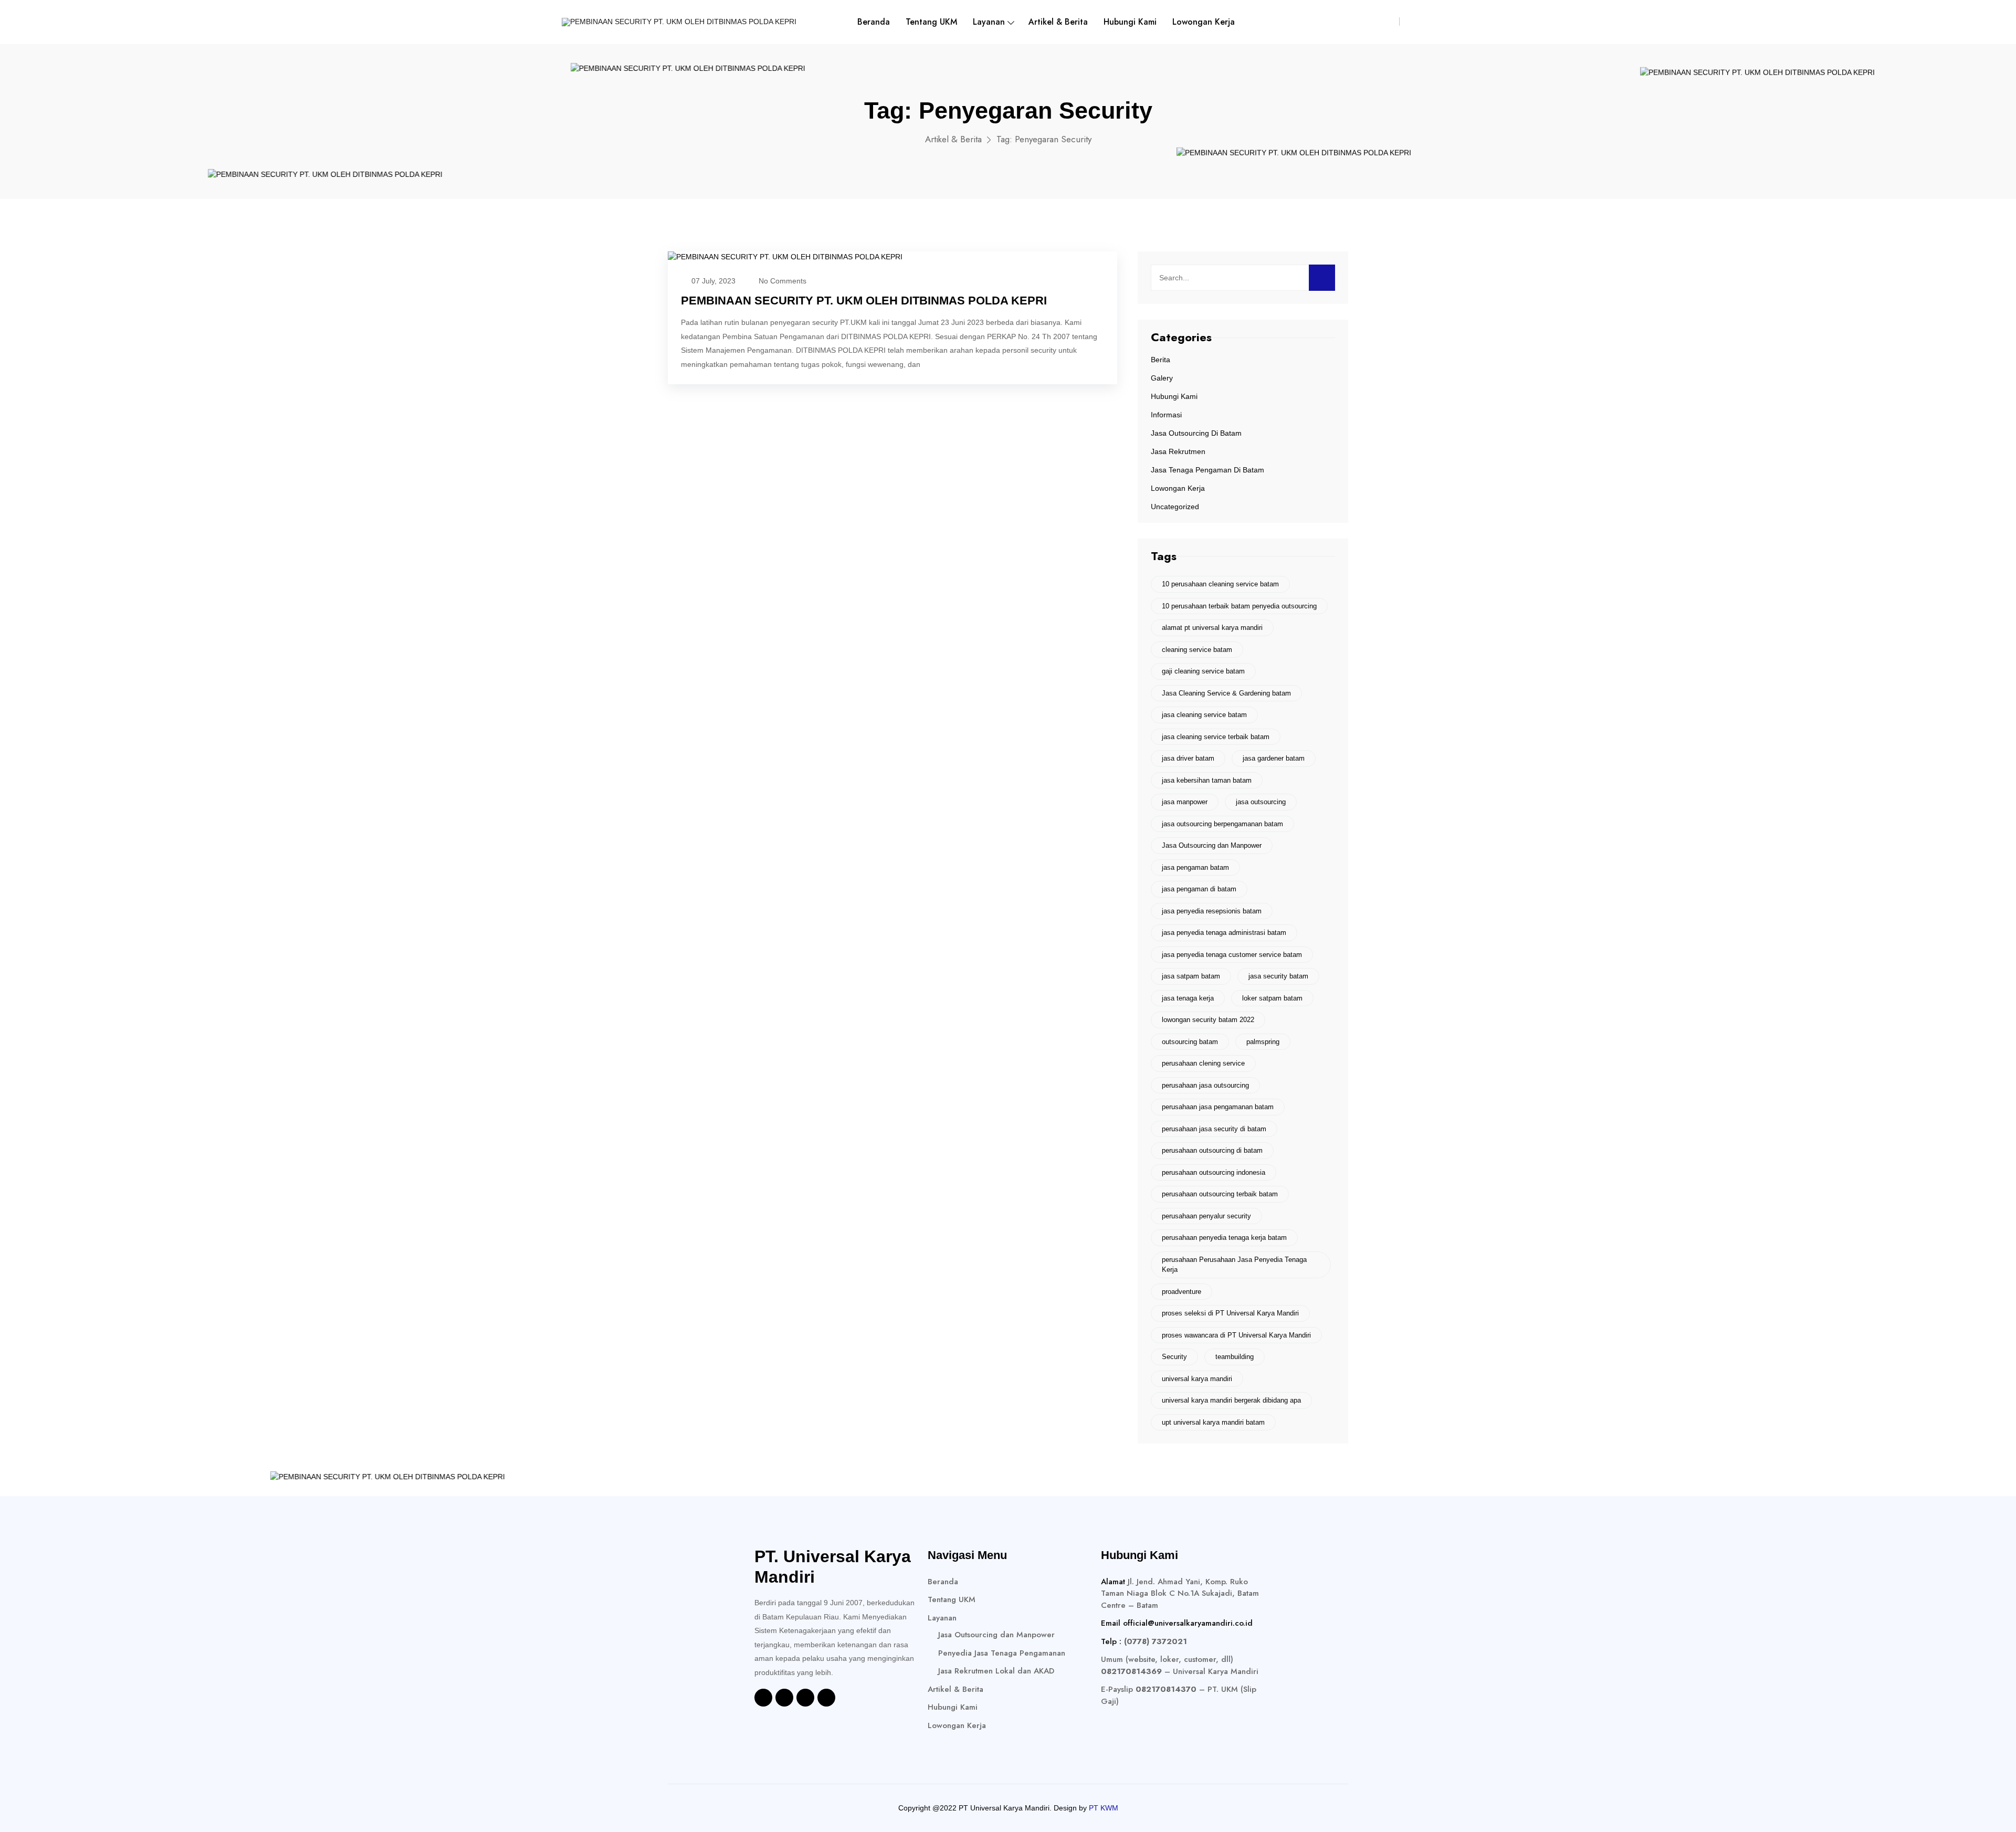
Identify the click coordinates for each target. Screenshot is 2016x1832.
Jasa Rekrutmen (1178, 451)
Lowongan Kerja (1204, 22)
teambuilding (1235, 1357)
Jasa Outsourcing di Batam (1196, 433)
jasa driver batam (1188, 758)
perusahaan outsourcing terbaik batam (1220, 1194)
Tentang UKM (931, 22)
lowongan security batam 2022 (1208, 1020)
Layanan (989, 22)
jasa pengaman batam (1195, 867)
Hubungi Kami (1130, 22)
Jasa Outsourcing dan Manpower (1212, 845)
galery (1162, 378)
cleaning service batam (1197, 650)
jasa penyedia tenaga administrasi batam (1224, 933)
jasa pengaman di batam (1199, 889)
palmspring (1263, 1042)
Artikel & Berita (1058, 22)
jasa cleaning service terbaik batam (1216, 737)
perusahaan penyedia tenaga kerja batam (1224, 1238)
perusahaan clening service (1203, 1063)
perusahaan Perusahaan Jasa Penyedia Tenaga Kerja (1234, 1265)
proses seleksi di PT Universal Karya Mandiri (1230, 1313)
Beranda (874, 22)
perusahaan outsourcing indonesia (1214, 1172)
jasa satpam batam (1191, 976)
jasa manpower (1185, 802)
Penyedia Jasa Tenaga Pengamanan (1002, 1653)
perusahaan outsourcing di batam (1212, 1150)
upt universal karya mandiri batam (1213, 1422)
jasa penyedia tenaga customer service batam (1232, 955)
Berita (1161, 360)
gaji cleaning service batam (1203, 671)
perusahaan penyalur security (1206, 1216)
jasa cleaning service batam (1204, 715)
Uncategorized (1175, 507)
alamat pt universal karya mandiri (1212, 628)
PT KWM (1104, 1808)
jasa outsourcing (1261, 802)
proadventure (1182, 1292)
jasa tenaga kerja (1188, 998)
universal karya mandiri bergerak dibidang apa (1231, 1400)
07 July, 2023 (713, 281)
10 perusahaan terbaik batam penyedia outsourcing (1239, 606)
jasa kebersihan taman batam (1207, 780)
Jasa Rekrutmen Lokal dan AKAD (996, 1671)
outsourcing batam (1190, 1042)
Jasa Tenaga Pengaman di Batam (1207, 470)
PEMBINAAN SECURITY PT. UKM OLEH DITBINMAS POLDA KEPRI (864, 301)
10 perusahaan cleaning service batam (1220, 584)
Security (1174, 1357)
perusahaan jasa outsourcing (1205, 1085)
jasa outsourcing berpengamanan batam (1222, 824)
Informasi (1166, 415)
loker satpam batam (1272, 998)
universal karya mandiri (1197, 1379)
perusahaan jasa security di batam (1214, 1129)
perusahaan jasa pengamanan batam (1218, 1107)
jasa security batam (1278, 976)
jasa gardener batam (1274, 758)
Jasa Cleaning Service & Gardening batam (1226, 693)
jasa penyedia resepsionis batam (1212, 911)
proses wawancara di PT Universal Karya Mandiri (1236, 1335)
